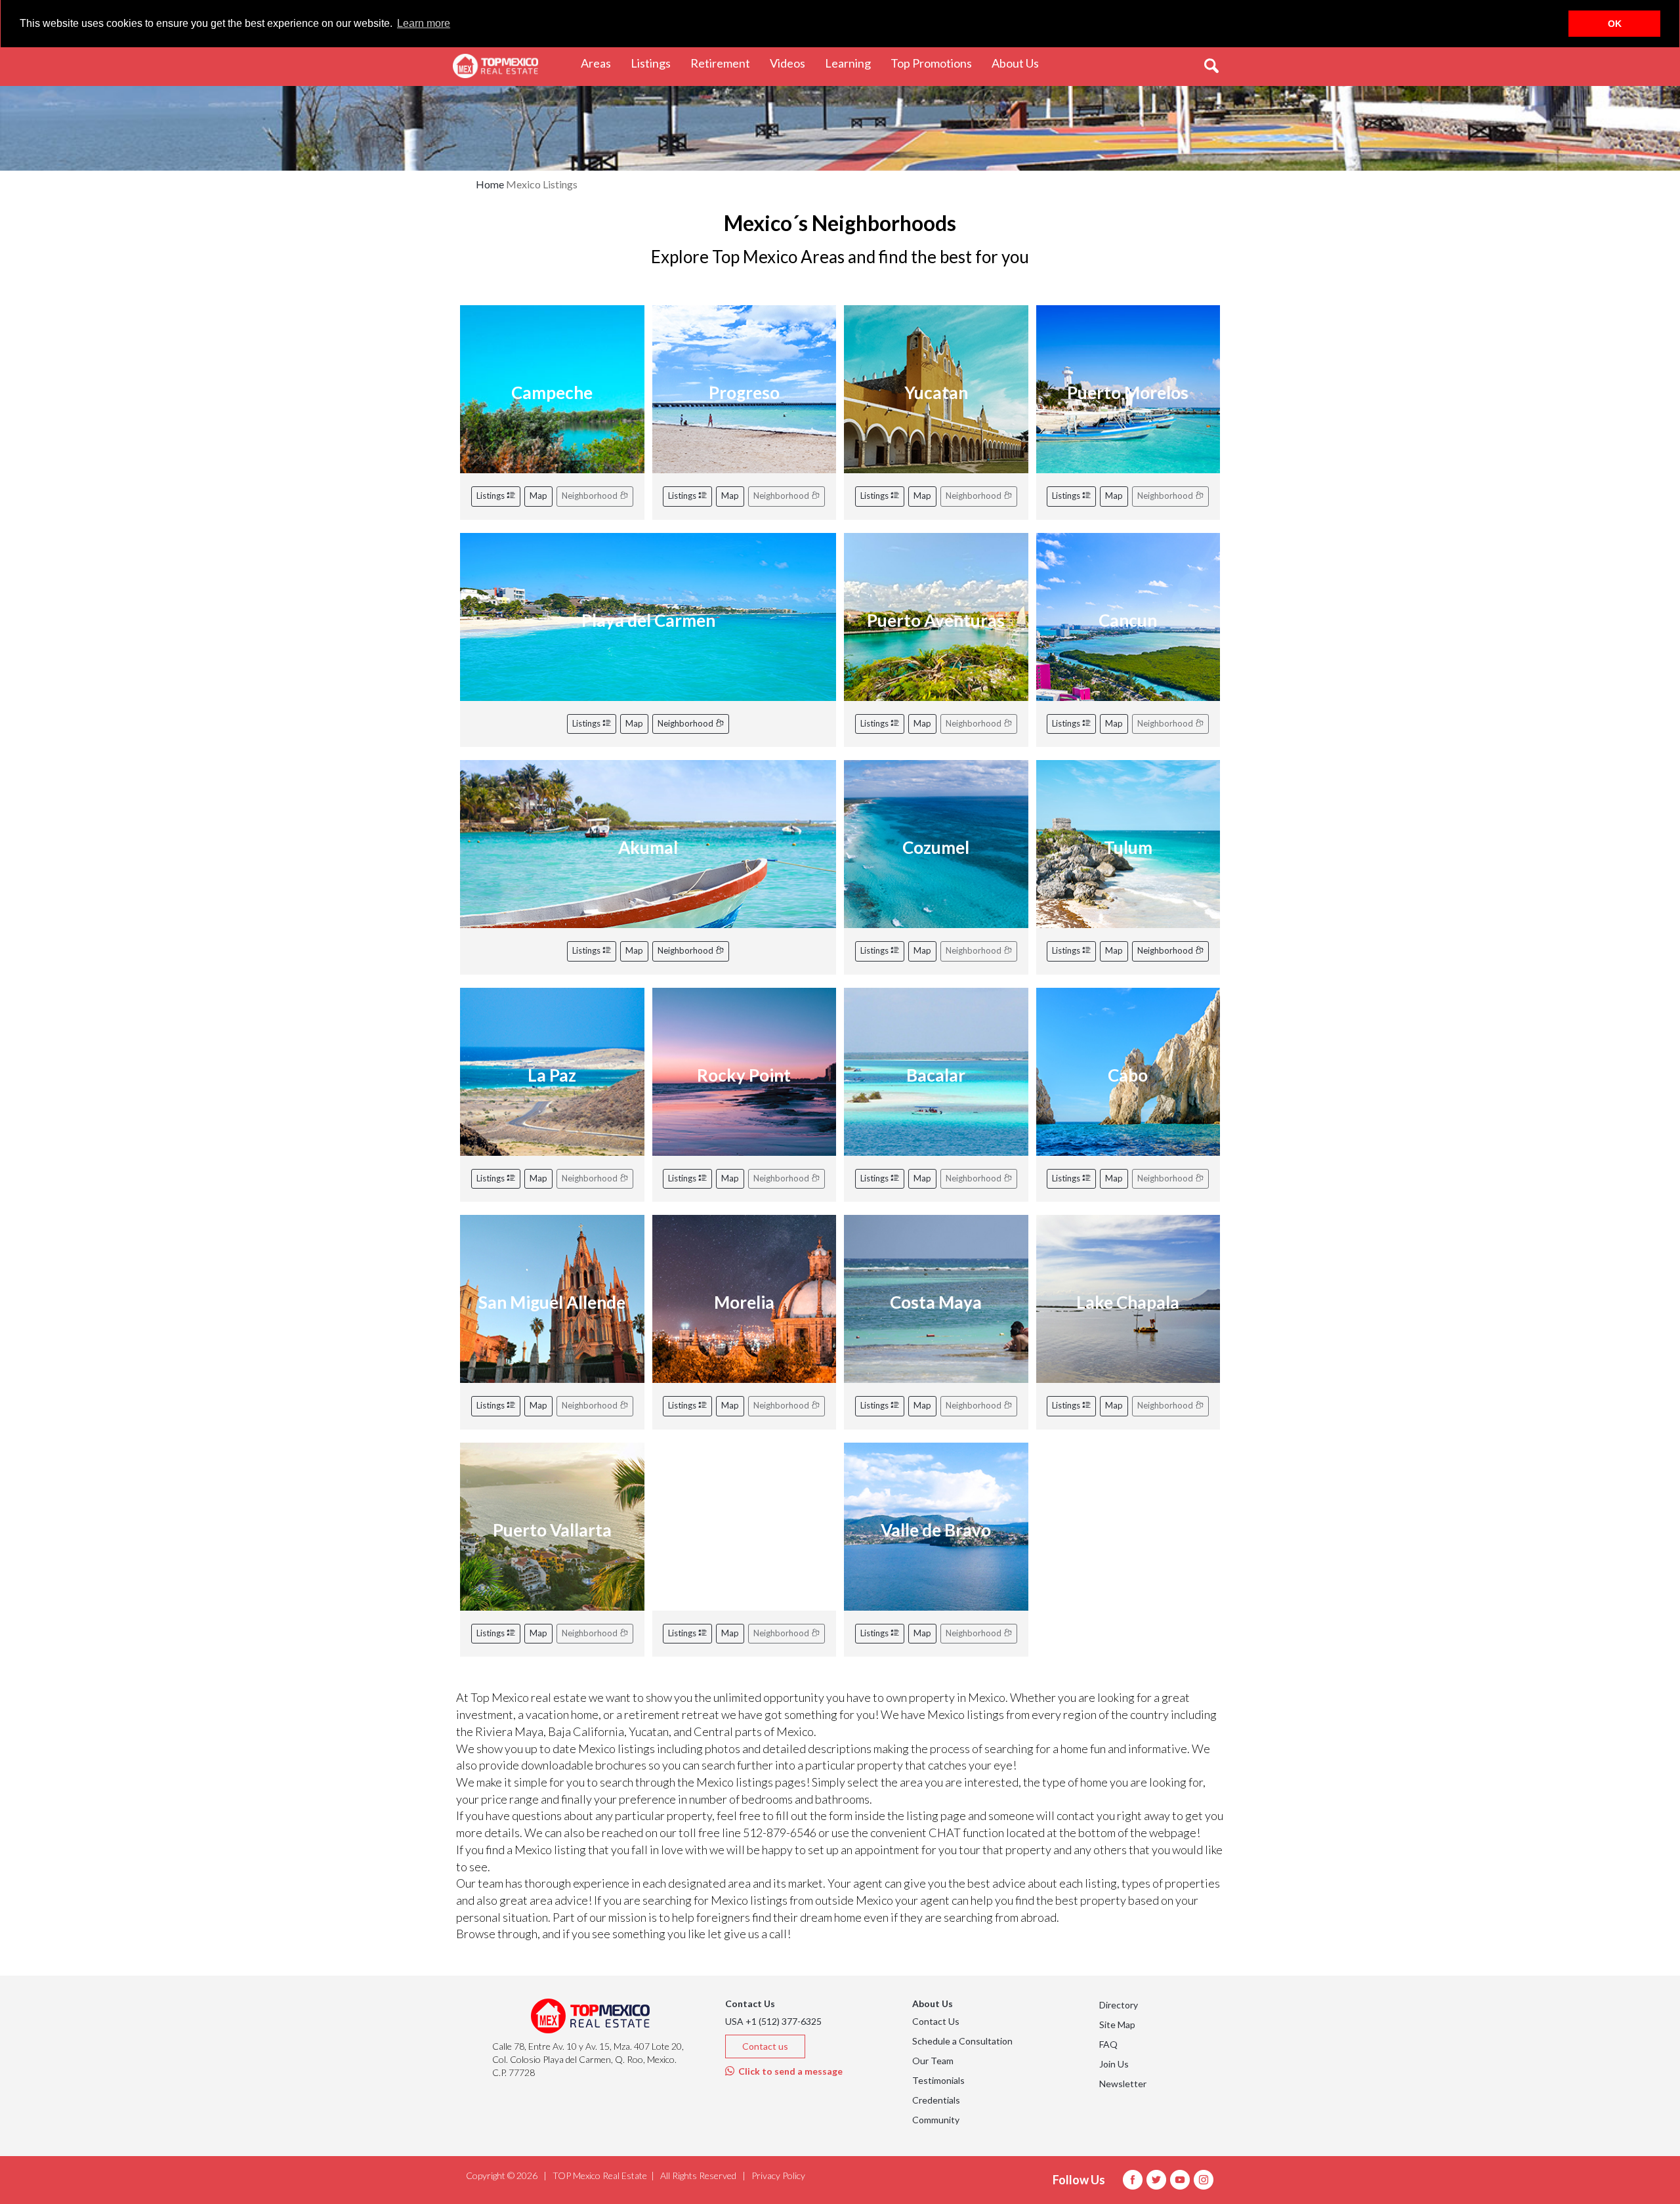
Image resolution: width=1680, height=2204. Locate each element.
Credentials (936, 2100)
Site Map (1117, 2024)
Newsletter (1123, 2084)
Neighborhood (686, 723)
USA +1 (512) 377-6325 (773, 2021)
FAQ (1108, 2044)
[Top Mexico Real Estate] (495, 66)
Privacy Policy (778, 2175)
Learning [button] (853, 63)
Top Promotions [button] (936, 63)
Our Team (933, 2061)
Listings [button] (656, 63)
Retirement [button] (725, 63)
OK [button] (1615, 24)
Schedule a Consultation (962, 2041)
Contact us (765, 2046)
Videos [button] (792, 63)
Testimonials (938, 2080)
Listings (492, 496)
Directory (1119, 2005)
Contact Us (936, 2021)
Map (538, 496)
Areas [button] (601, 63)
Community (936, 2120)
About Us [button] (1020, 63)
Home (490, 184)
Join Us (1114, 2064)
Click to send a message (788, 2071)
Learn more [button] (424, 23)
